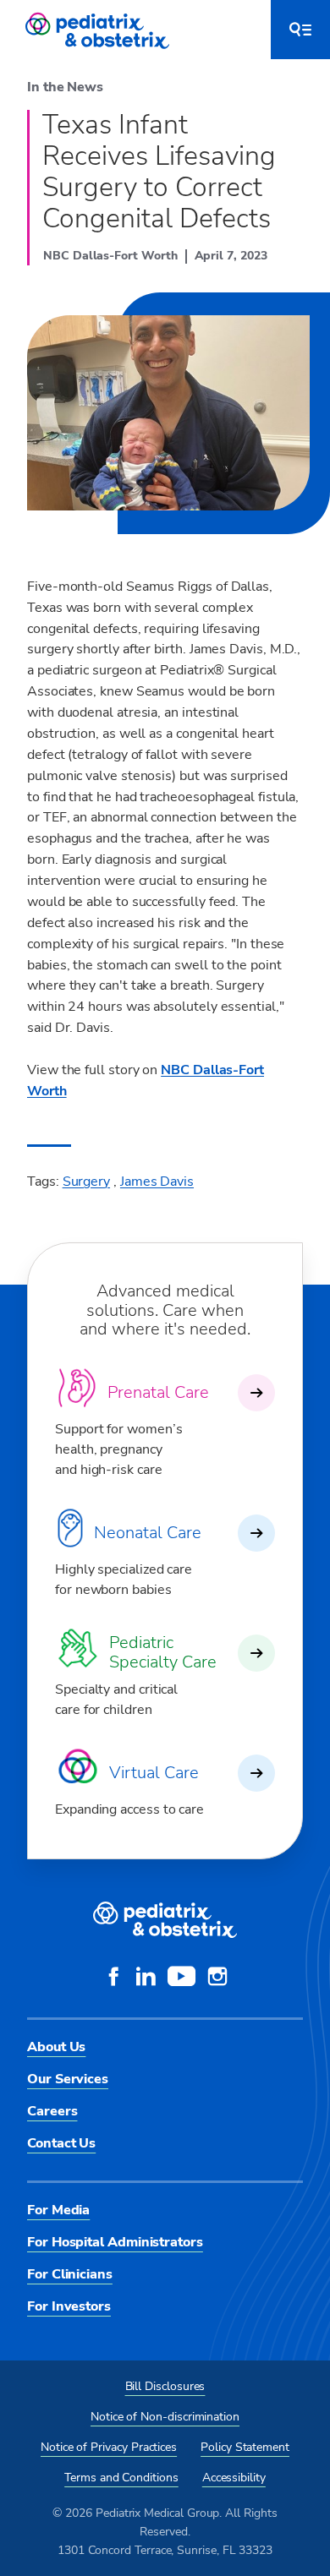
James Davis (157, 1182)
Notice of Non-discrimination (165, 2417)
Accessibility (234, 2478)
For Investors (69, 2306)
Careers (52, 2111)
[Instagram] (217, 1978)
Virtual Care (154, 1773)
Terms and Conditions (121, 2478)
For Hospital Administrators (115, 2242)
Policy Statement (245, 2447)
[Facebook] (113, 1978)
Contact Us (61, 2143)
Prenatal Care (158, 1392)
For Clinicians (70, 2274)
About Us (56, 2047)
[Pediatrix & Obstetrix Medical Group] (99, 30)
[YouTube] (181, 1978)
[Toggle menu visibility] (300, 30)
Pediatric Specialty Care (163, 1652)
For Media (58, 2210)
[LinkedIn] (146, 1978)
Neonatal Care (148, 1533)
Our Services (68, 2079)
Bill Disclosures (165, 2386)
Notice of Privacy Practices (109, 2447)
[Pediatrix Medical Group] (165, 1920)
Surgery (86, 1182)
